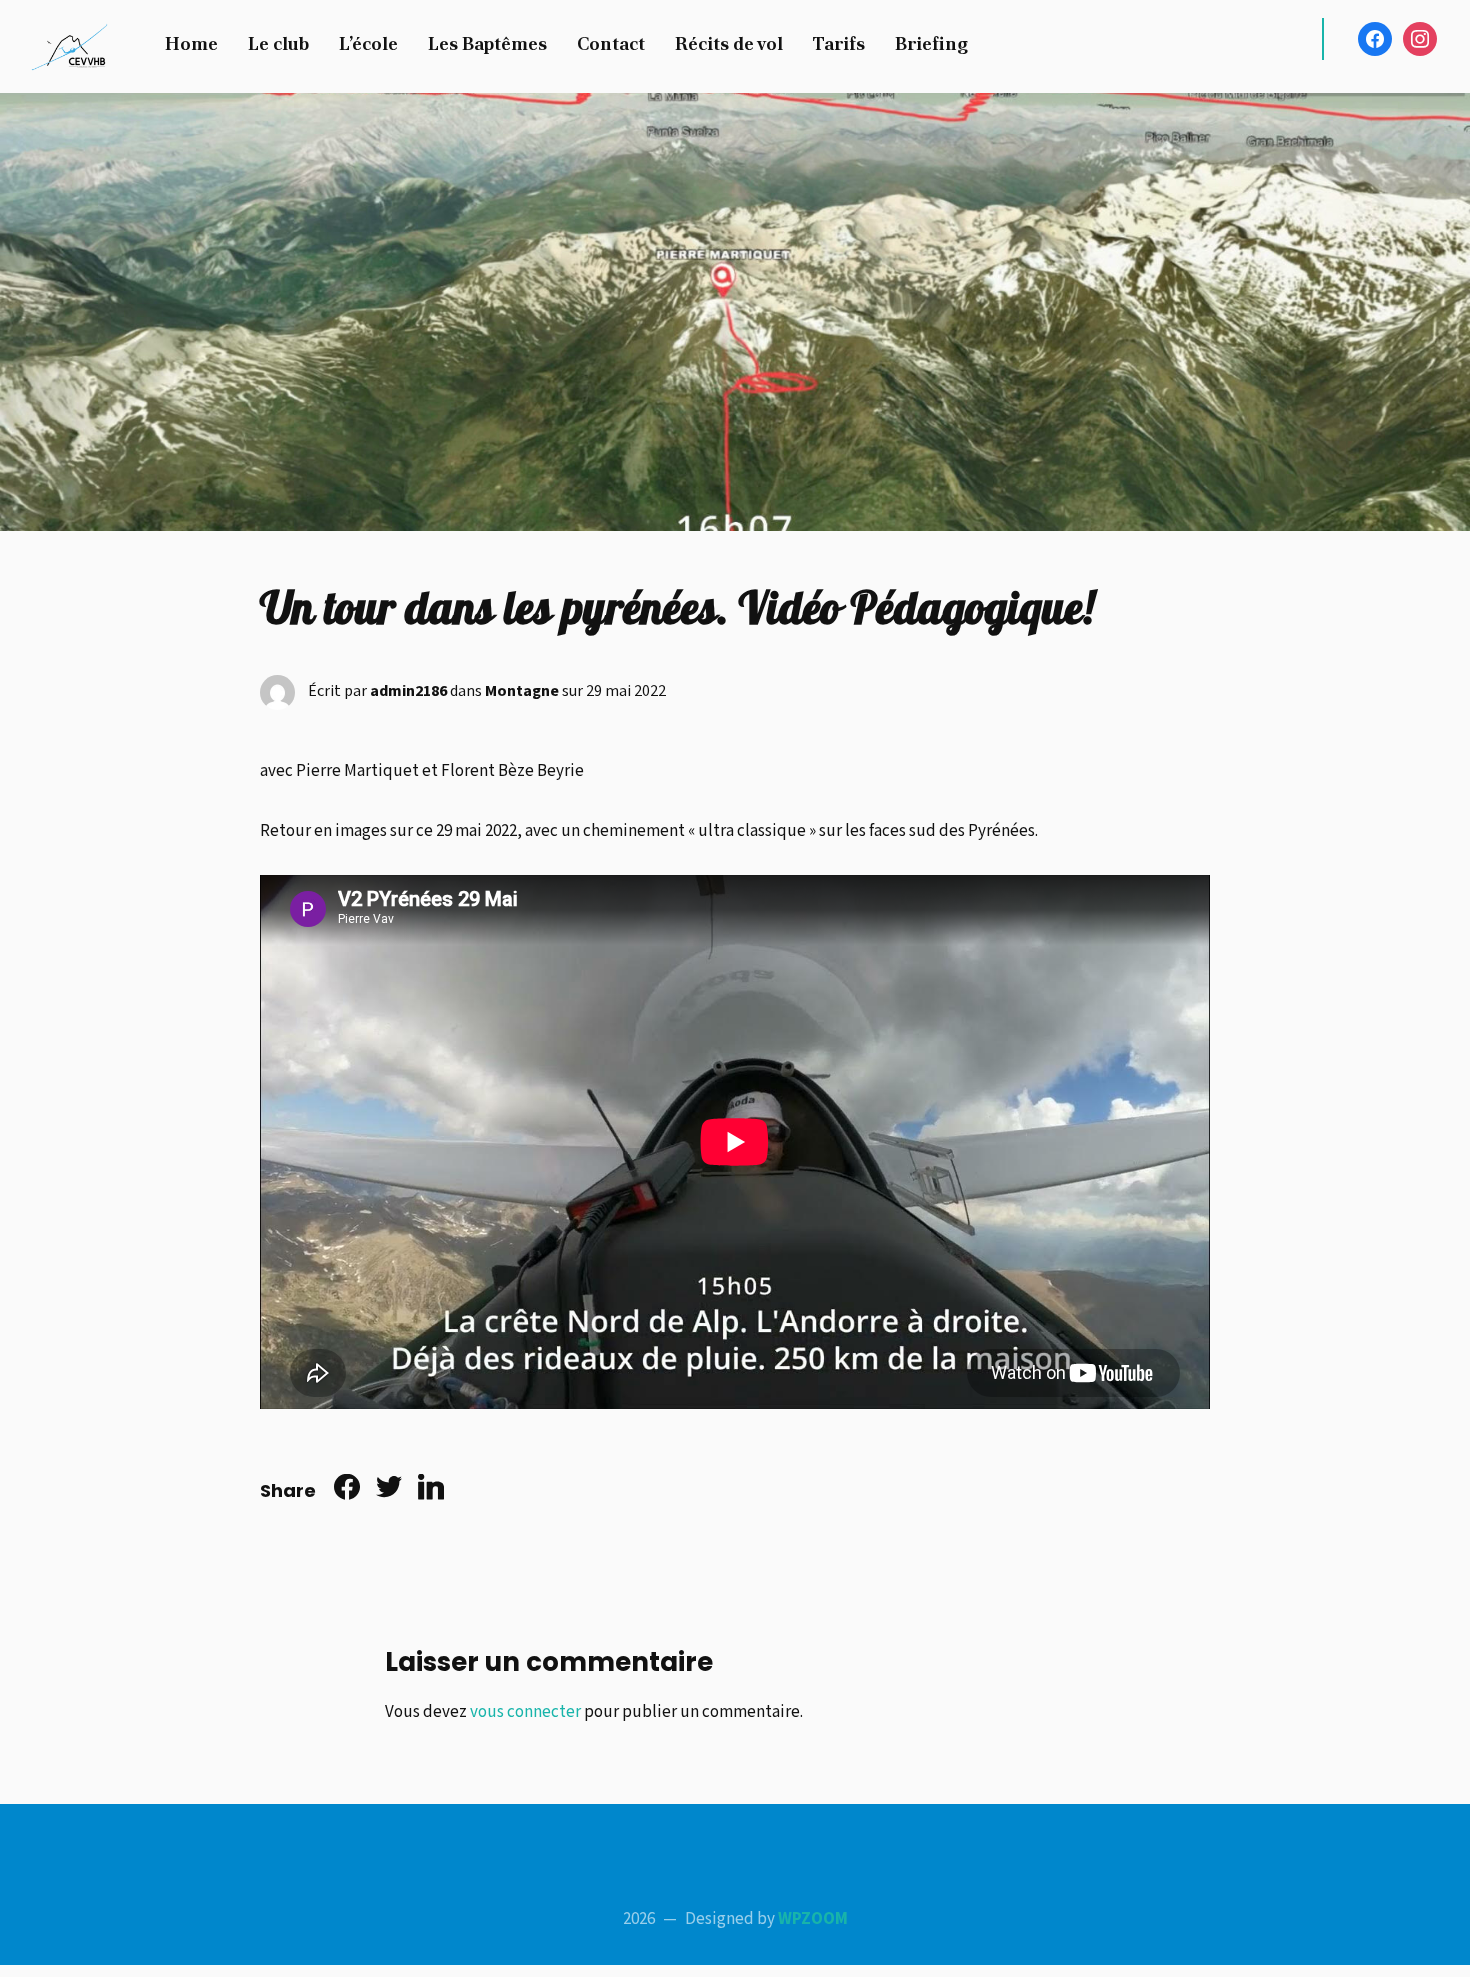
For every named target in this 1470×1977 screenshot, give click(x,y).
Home (191, 43)
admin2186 (408, 691)
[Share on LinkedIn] (431, 1491)
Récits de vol (729, 43)
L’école (368, 43)
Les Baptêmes (487, 43)
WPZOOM (813, 1919)
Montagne (522, 691)
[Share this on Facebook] (347, 1491)
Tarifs (839, 43)
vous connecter (525, 1712)
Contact (611, 43)
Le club (278, 43)
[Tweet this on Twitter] (389, 1491)
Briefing (931, 43)
